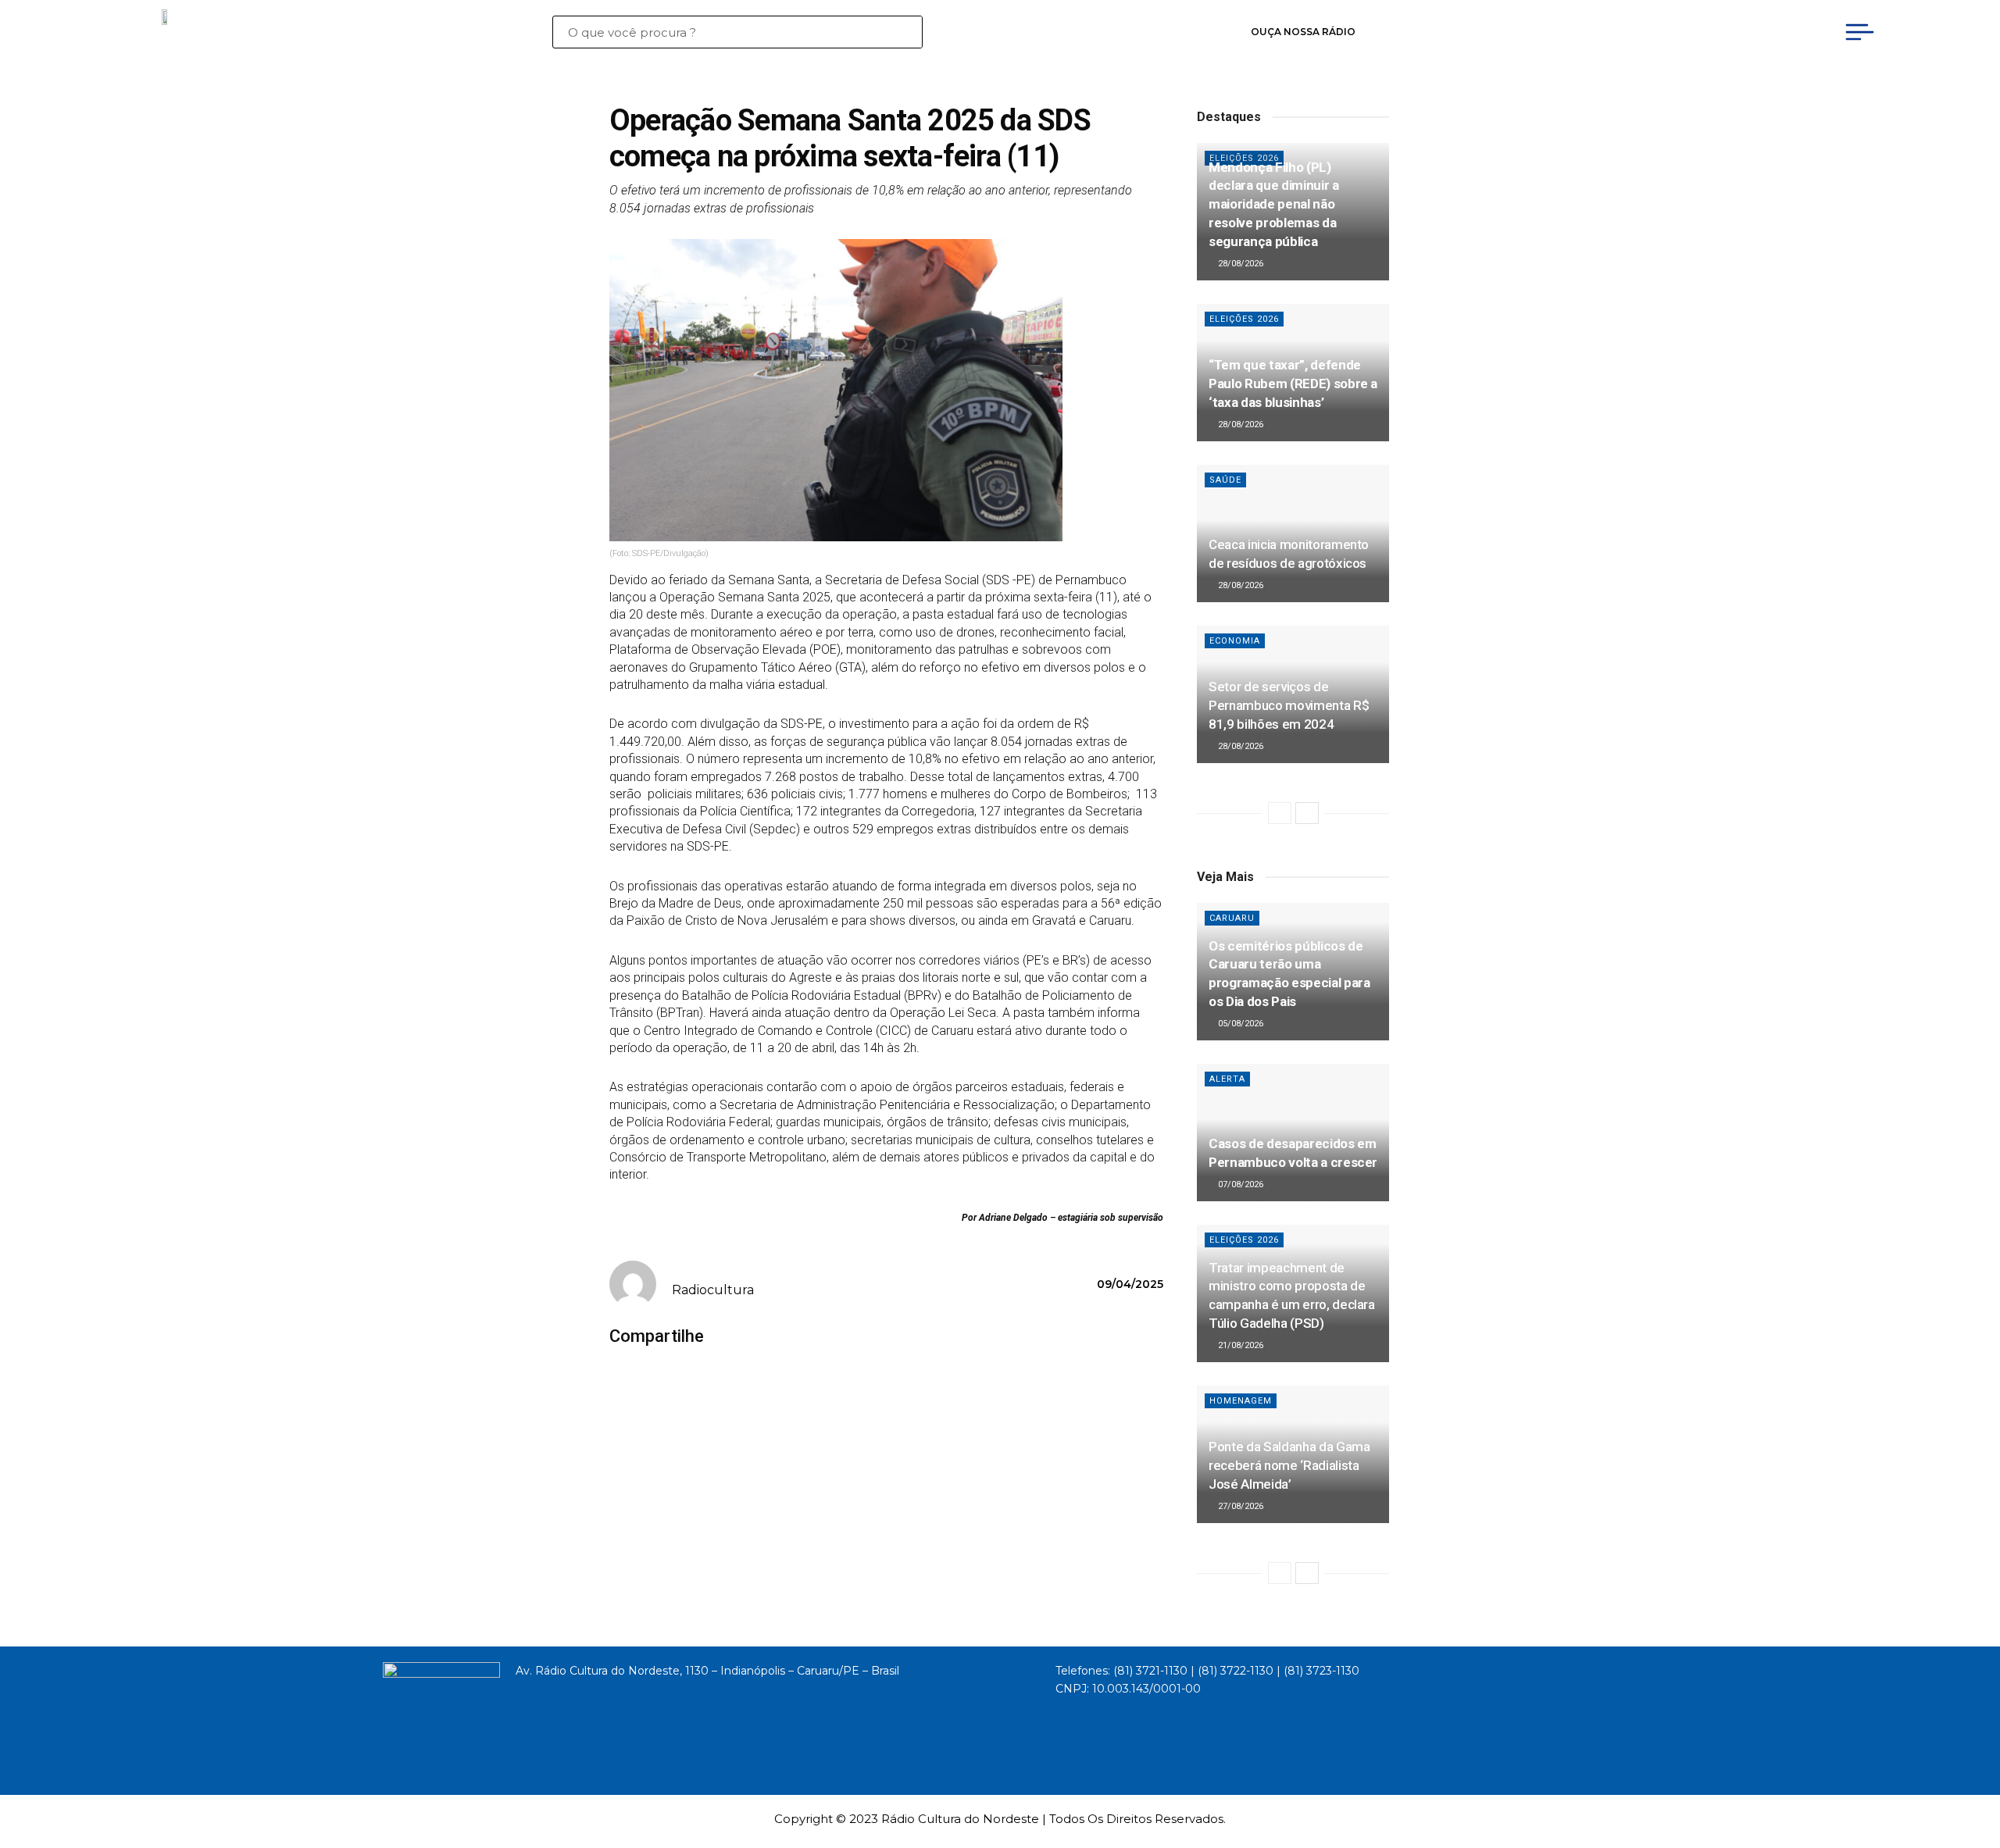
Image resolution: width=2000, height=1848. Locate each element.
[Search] (909, 32)
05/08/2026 (1239, 1024)
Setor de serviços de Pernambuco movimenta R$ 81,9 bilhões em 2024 (1289, 705)
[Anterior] (1280, 813)
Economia (1235, 641)
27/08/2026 (1239, 1506)
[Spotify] (1598, 32)
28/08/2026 (1239, 264)
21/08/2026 (1239, 1345)
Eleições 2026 (1244, 319)
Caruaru (1232, 918)
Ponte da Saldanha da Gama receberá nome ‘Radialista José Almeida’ (1289, 1465)
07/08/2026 (1239, 1184)
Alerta (1227, 1079)
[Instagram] (1568, 32)
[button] (737, 1337)
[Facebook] (1506, 32)
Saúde (1225, 480)
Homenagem (1241, 1401)
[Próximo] (1307, 813)
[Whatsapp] (1629, 32)
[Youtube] (1537, 32)
